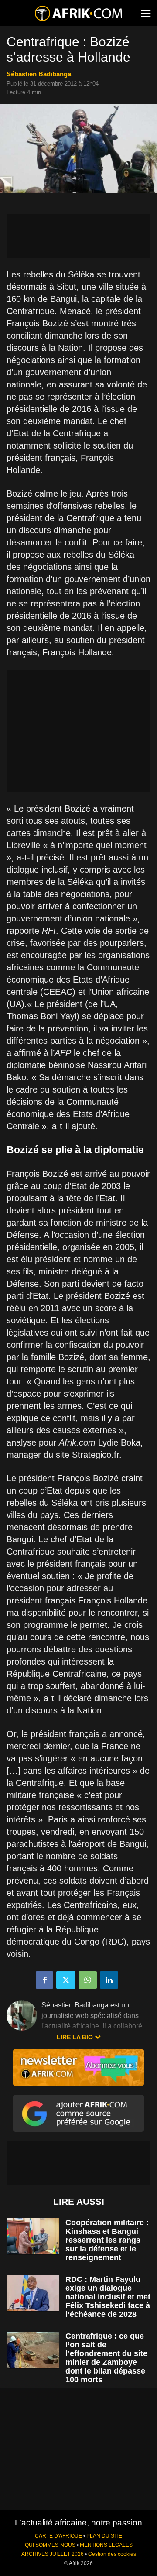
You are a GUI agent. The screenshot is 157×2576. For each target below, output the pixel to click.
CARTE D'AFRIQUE (58, 2536)
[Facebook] (44, 1980)
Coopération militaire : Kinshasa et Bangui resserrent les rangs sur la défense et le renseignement (107, 2240)
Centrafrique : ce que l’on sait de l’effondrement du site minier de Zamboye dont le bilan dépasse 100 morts (106, 2358)
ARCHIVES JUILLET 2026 (53, 2554)
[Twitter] (66, 1980)
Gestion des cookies (112, 2554)
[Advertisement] (78, 236)
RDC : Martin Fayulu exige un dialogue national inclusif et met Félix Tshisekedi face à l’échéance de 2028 (108, 2297)
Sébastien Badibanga (39, 74)
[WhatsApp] (88, 1980)
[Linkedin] (109, 1980)
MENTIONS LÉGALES (106, 2545)
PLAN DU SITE (104, 2536)
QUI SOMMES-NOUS (50, 2545)
